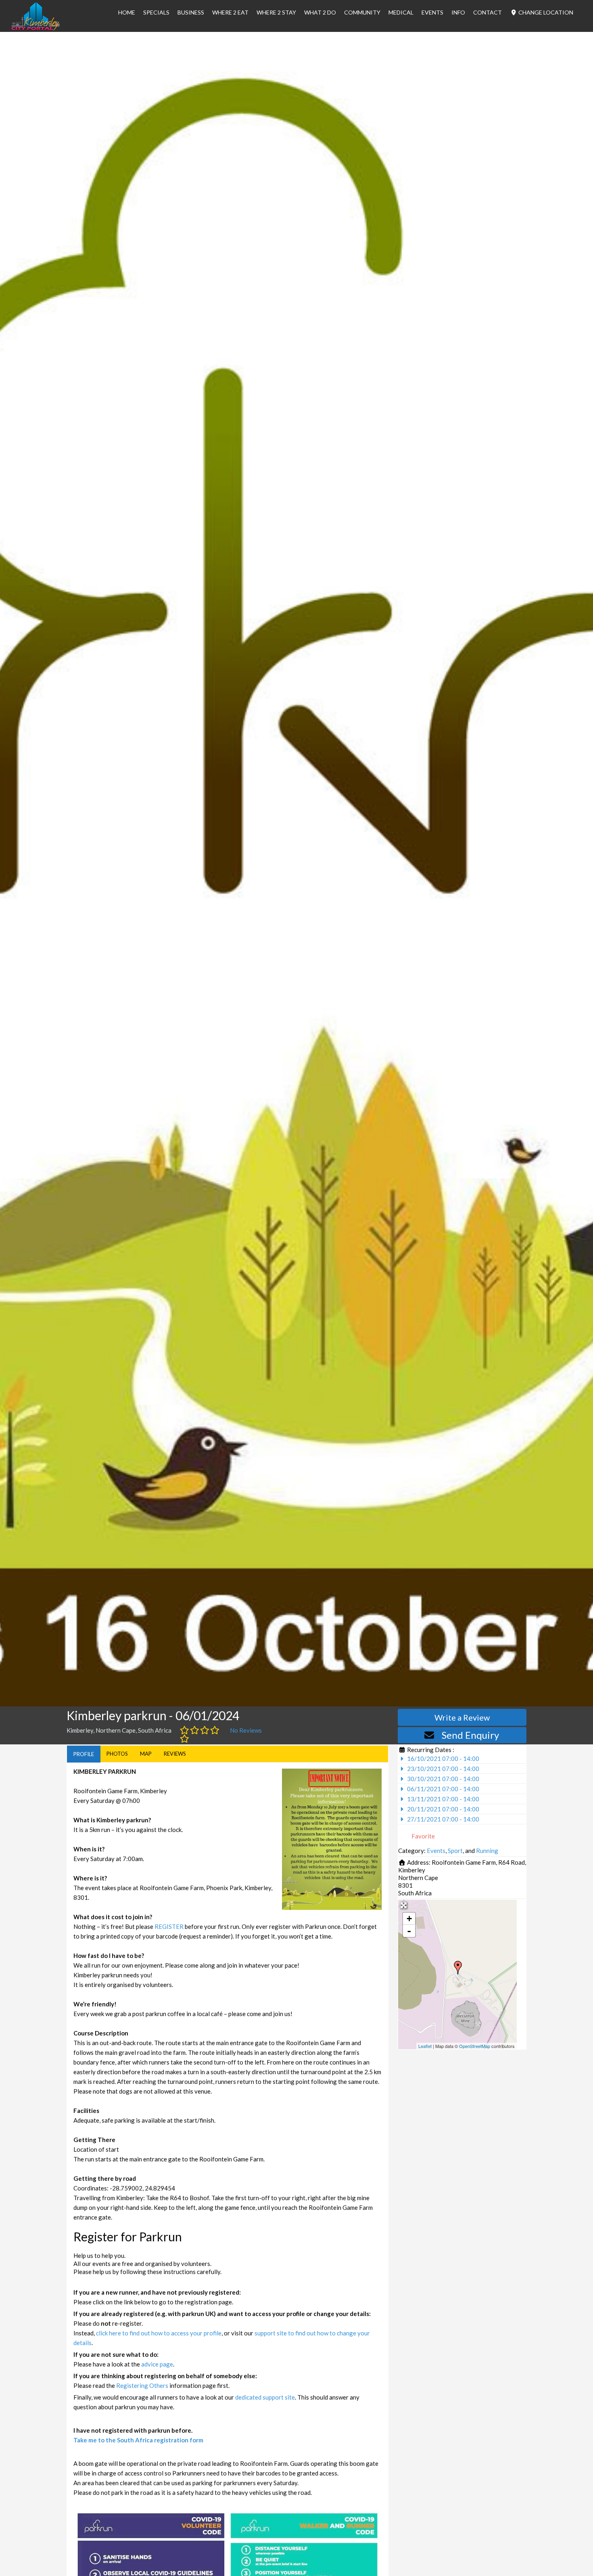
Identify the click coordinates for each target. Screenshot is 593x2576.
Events (432, 12)
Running (487, 1851)
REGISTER (169, 1926)
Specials (156, 12)
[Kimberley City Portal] (35, 28)
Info (458, 12)
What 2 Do (320, 12)
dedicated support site (265, 2397)
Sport (455, 1851)
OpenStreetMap (475, 2046)
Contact (488, 12)
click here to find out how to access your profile (159, 2333)
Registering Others (142, 2385)
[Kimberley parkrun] (458, 1968)
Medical (401, 12)
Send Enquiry (470, 1735)
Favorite (423, 1836)
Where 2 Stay (276, 12)
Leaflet (425, 2046)
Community (362, 12)
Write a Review (462, 1717)
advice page (157, 2364)
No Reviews (246, 1730)
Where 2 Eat (230, 12)
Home (127, 12)
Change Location (545, 12)
